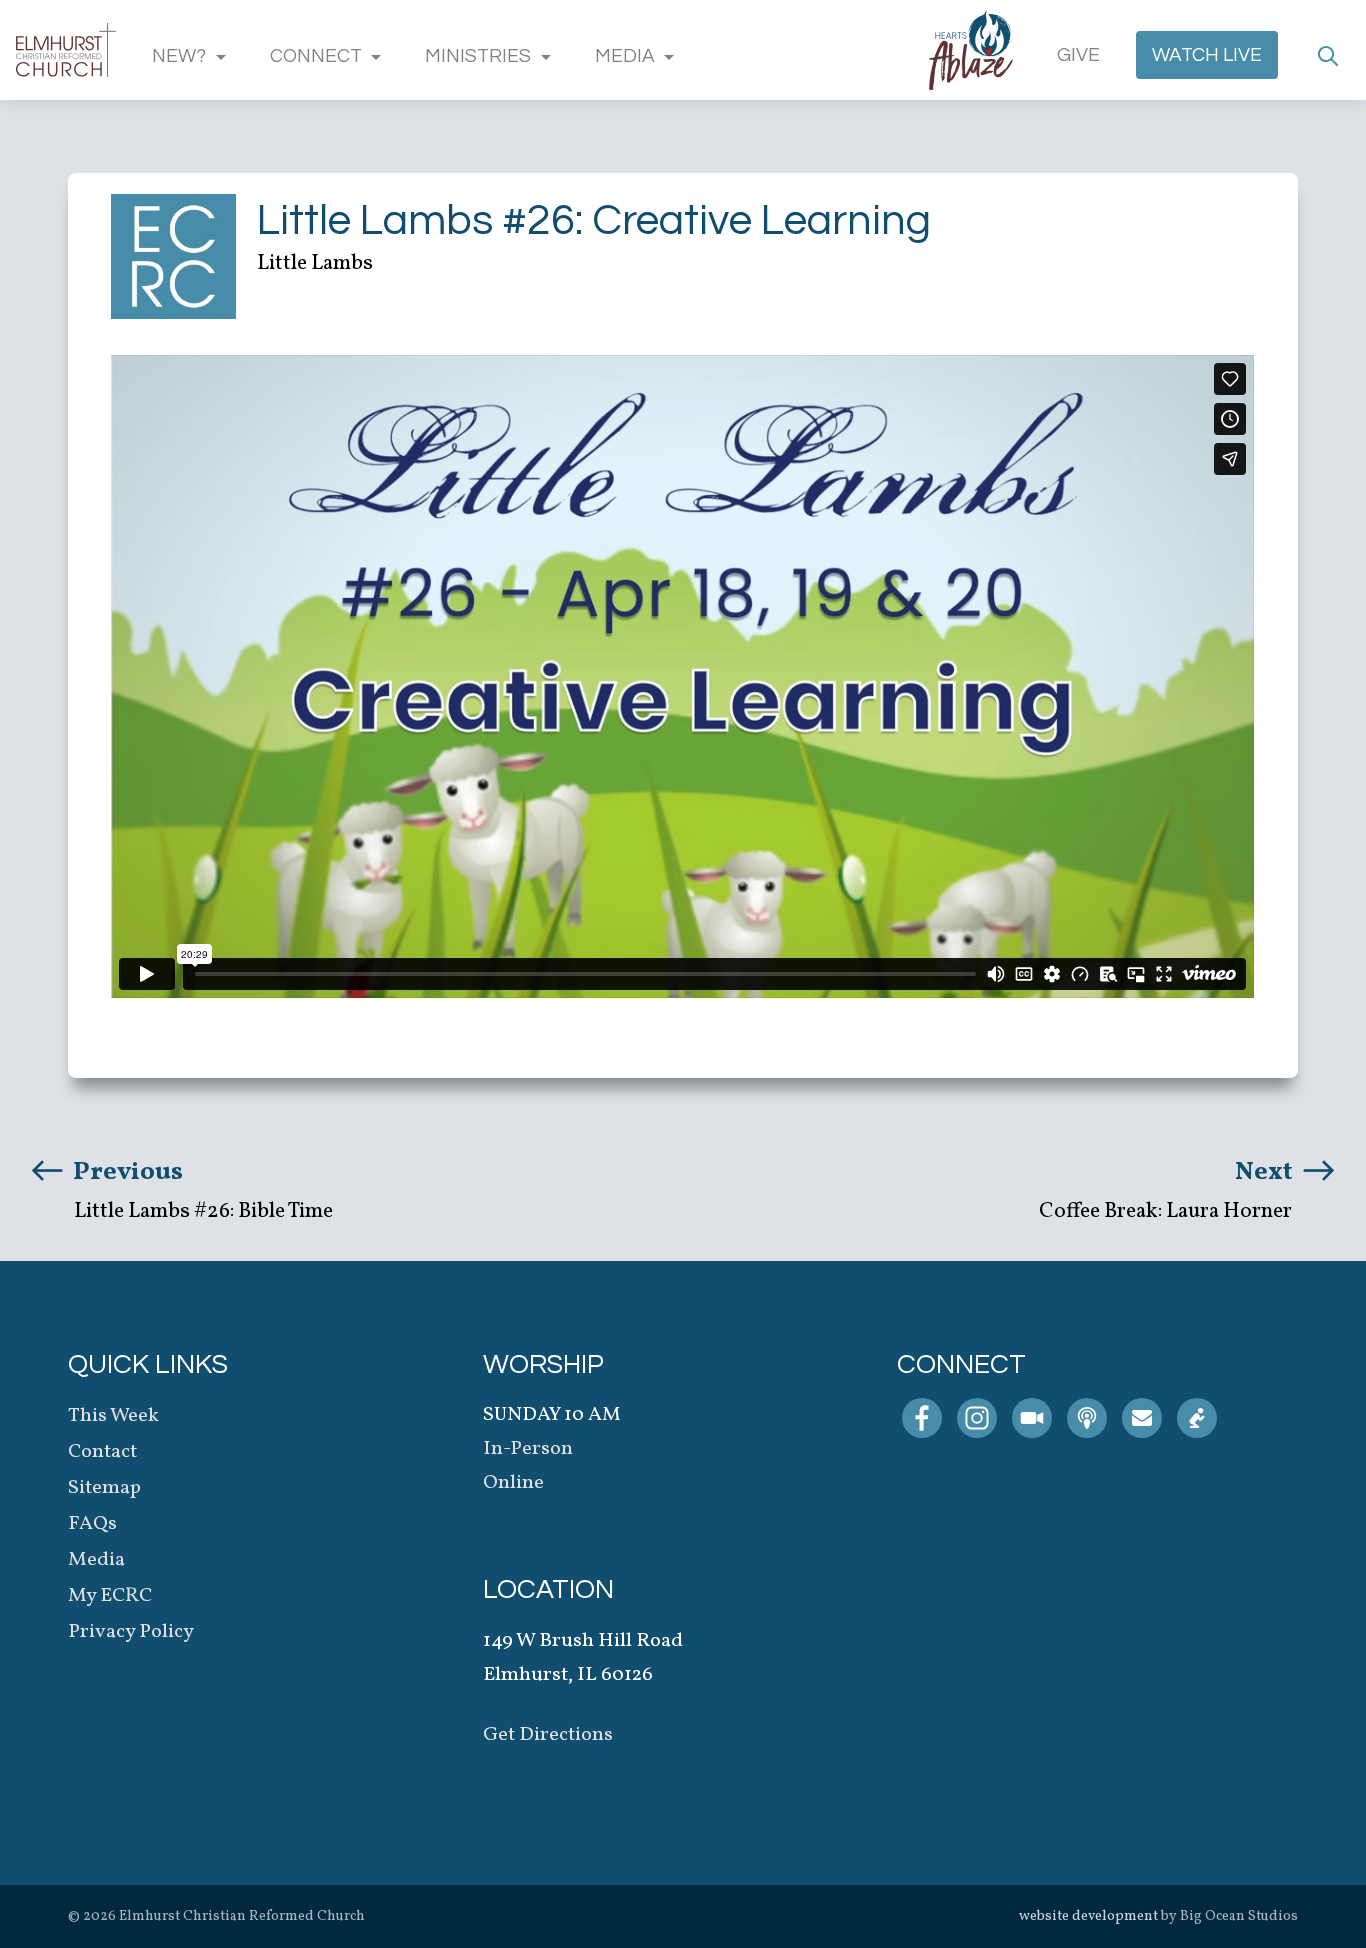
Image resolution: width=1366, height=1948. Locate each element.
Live (1207, 55)
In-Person (528, 1449)
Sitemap (104, 1488)
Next (1266, 1172)
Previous (125, 1172)
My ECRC (110, 1596)
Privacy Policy (131, 1632)
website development (1088, 1916)
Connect (316, 56)
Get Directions (548, 1735)
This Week (113, 1416)
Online (513, 1483)
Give (1078, 55)
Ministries (478, 56)
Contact (102, 1452)
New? (179, 56)
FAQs (92, 1524)
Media (625, 56)
